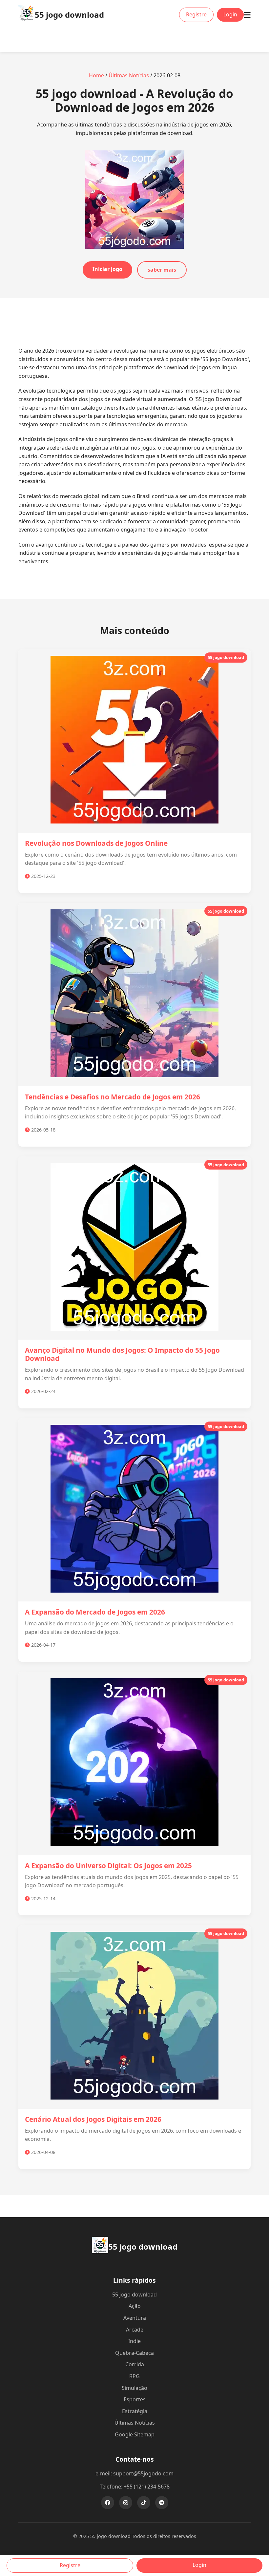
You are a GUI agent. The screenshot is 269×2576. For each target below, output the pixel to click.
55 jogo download (134, 2295)
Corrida (135, 2364)
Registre (196, 14)
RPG (134, 2376)
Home (96, 75)
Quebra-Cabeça (134, 2353)
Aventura (135, 2318)
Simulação (134, 2388)
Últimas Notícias (129, 75)
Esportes (135, 2399)
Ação (135, 2306)
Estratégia (135, 2411)
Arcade (135, 2330)
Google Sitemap (135, 2434)
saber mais (162, 270)
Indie (134, 2341)
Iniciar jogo (107, 269)
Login (230, 14)
